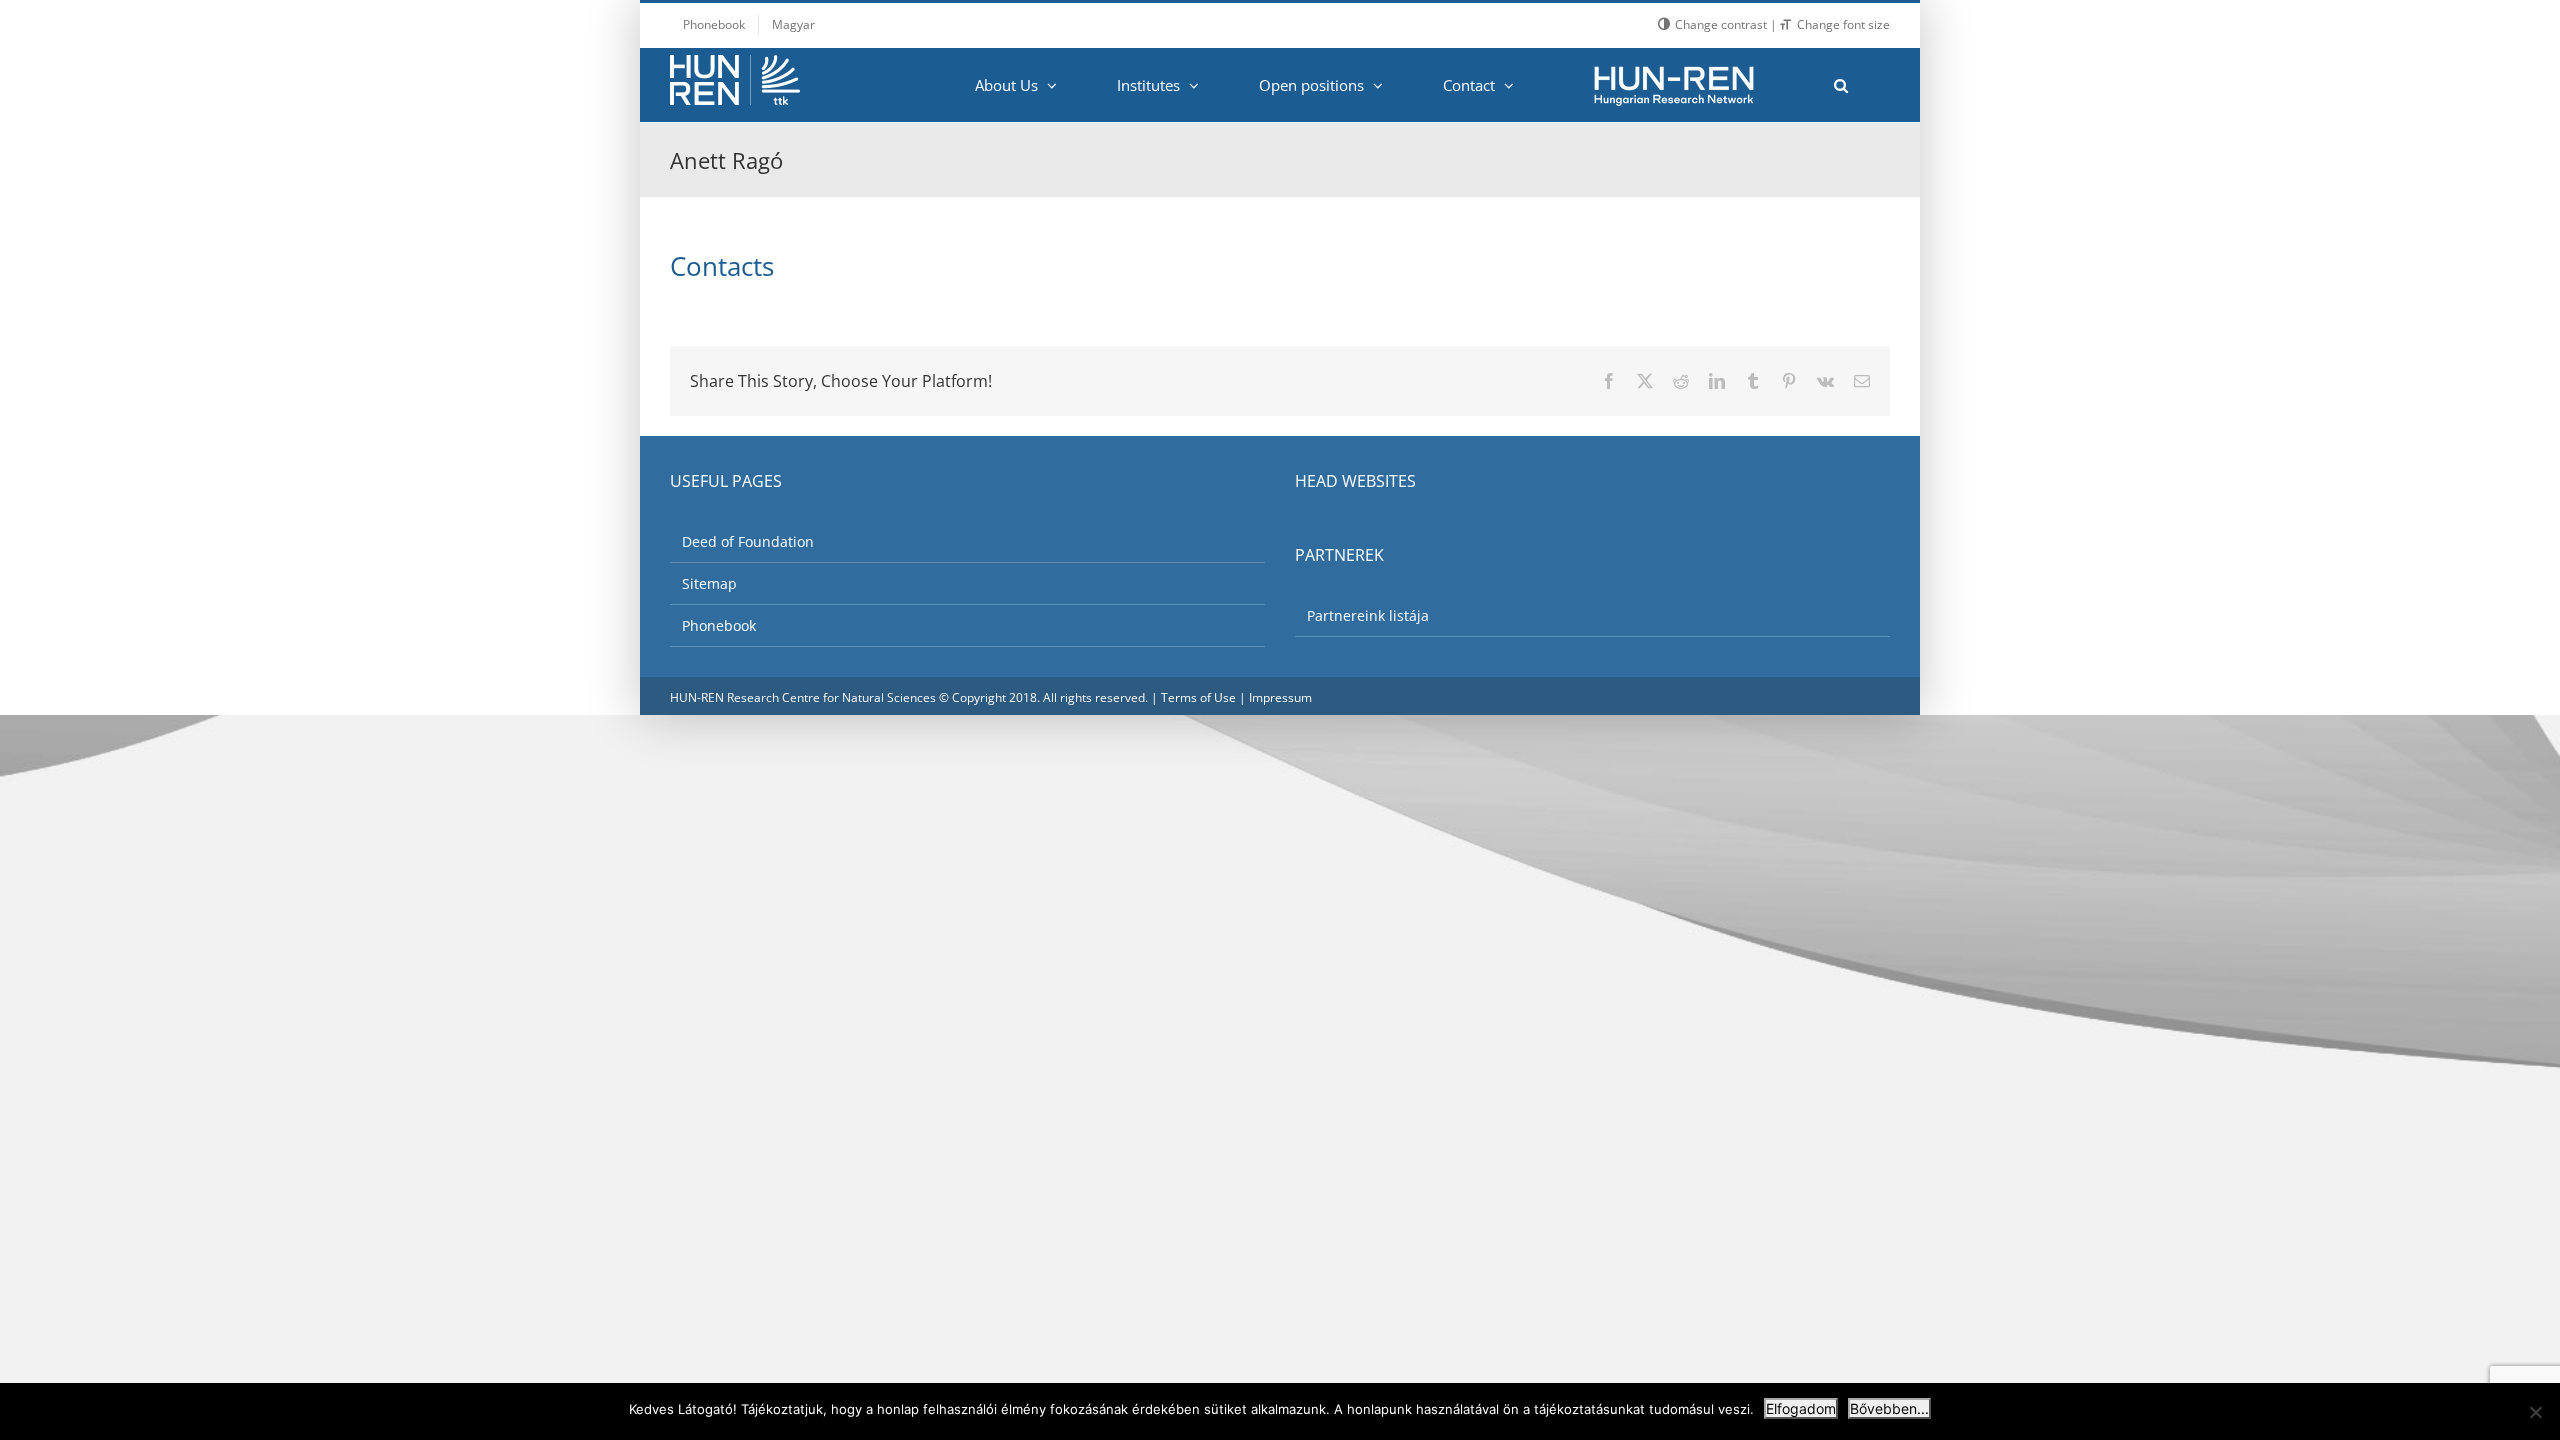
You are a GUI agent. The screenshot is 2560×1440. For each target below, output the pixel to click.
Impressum (1280, 697)
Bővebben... (1889, 1408)
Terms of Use (1198, 697)
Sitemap (709, 583)
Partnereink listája (1368, 615)
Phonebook (719, 625)
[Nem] (2535, 1412)
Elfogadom (1801, 1408)
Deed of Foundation (748, 541)
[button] (1840, 85)
